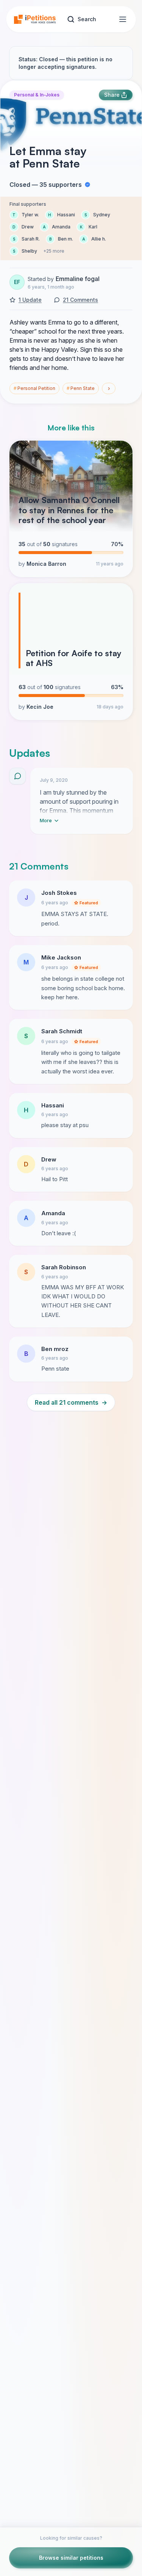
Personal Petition (34, 388)
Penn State (81, 388)
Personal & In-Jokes (37, 95)
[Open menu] (123, 19)
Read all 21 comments (71, 1402)
